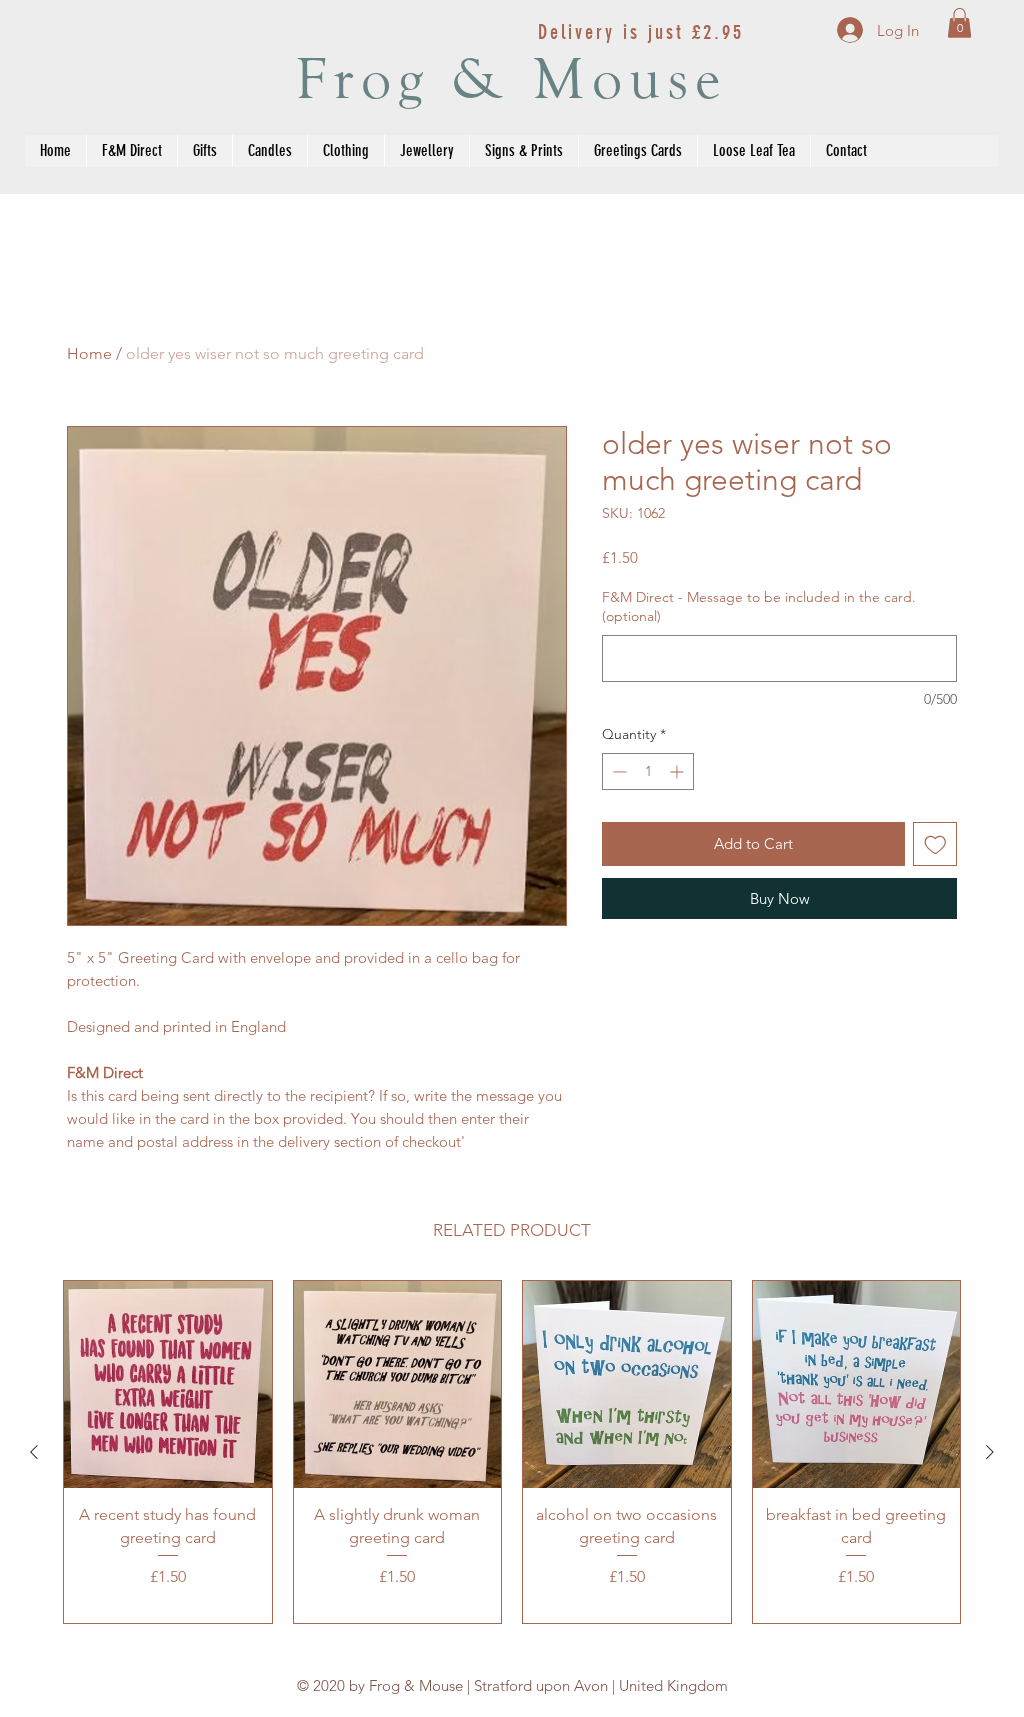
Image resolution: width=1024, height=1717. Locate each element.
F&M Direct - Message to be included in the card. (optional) (759, 607)
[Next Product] (990, 1452)
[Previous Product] (34, 1452)
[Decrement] (617, 771)
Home (89, 353)
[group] (512, 1452)
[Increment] (678, 771)
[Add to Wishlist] (935, 844)
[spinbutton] (648, 771)
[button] (959, 23)
